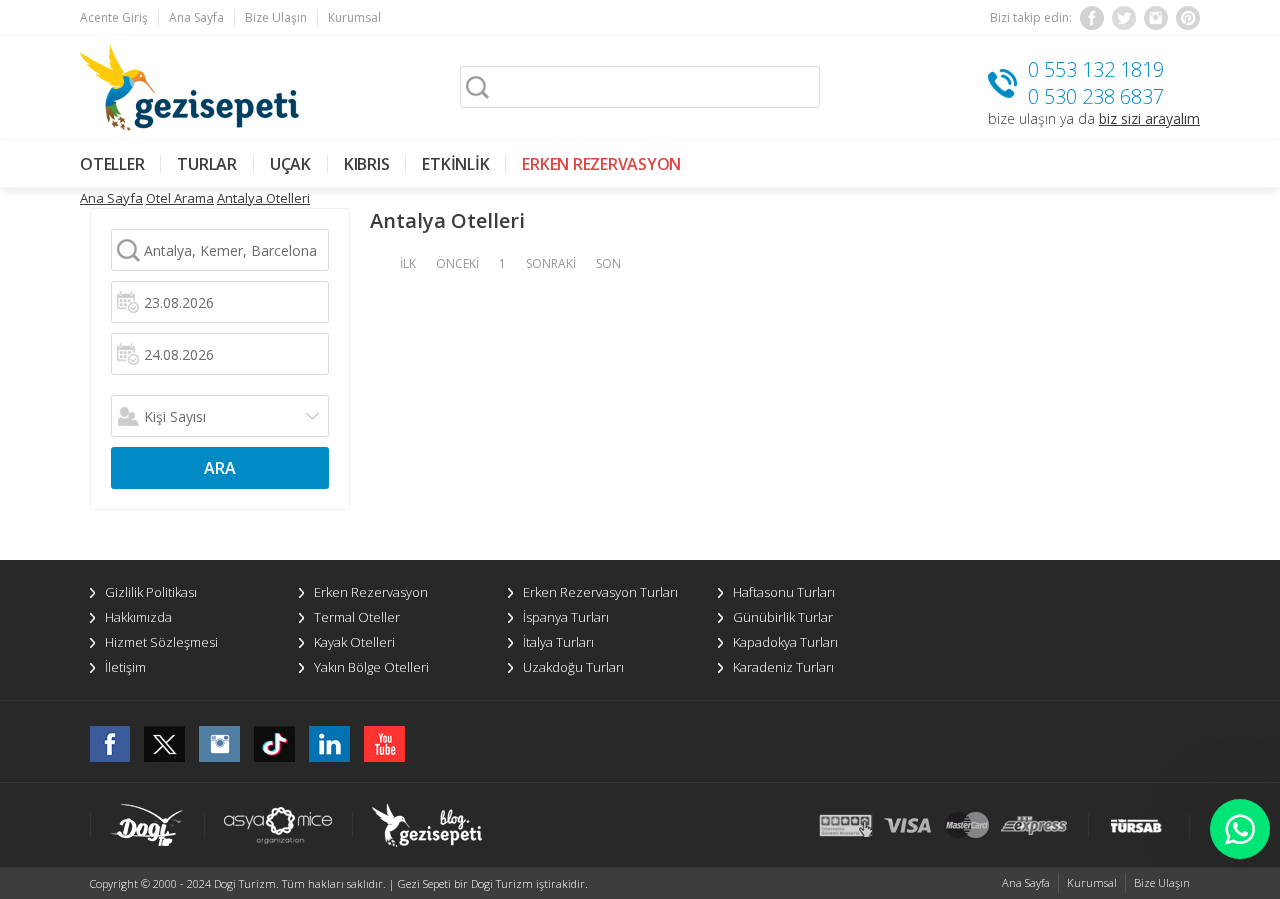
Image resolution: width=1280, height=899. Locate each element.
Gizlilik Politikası (151, 592)
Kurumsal (354, 17)
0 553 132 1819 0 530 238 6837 (1096, 83)
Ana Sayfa (196, 17)
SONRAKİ (551, 263)
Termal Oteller (357, 617)
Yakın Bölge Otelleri (371, 667)
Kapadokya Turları (785, 642)
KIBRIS (367, 164)
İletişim (125, 667)
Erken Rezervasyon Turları (600, 592)
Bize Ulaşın (276, 17)
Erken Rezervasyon (371, 592)
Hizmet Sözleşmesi (161, 642)
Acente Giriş (114, 17)
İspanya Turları (566, 617)
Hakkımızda (138, 617)
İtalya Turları (558, 642)
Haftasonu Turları (784, 592)
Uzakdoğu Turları (573, 667)
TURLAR (207, 164)
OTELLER (112, 164)
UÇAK (290, 164)
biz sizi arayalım (1149, 118)
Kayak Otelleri (354, 642)
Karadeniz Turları (783, 667)
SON (608, 263)
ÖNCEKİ (457, 263)
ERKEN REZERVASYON (601, 164)
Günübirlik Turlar (783, 617)
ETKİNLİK (455, 164)
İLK (408, 263)
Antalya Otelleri (263, 198)
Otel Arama (180, 198)
